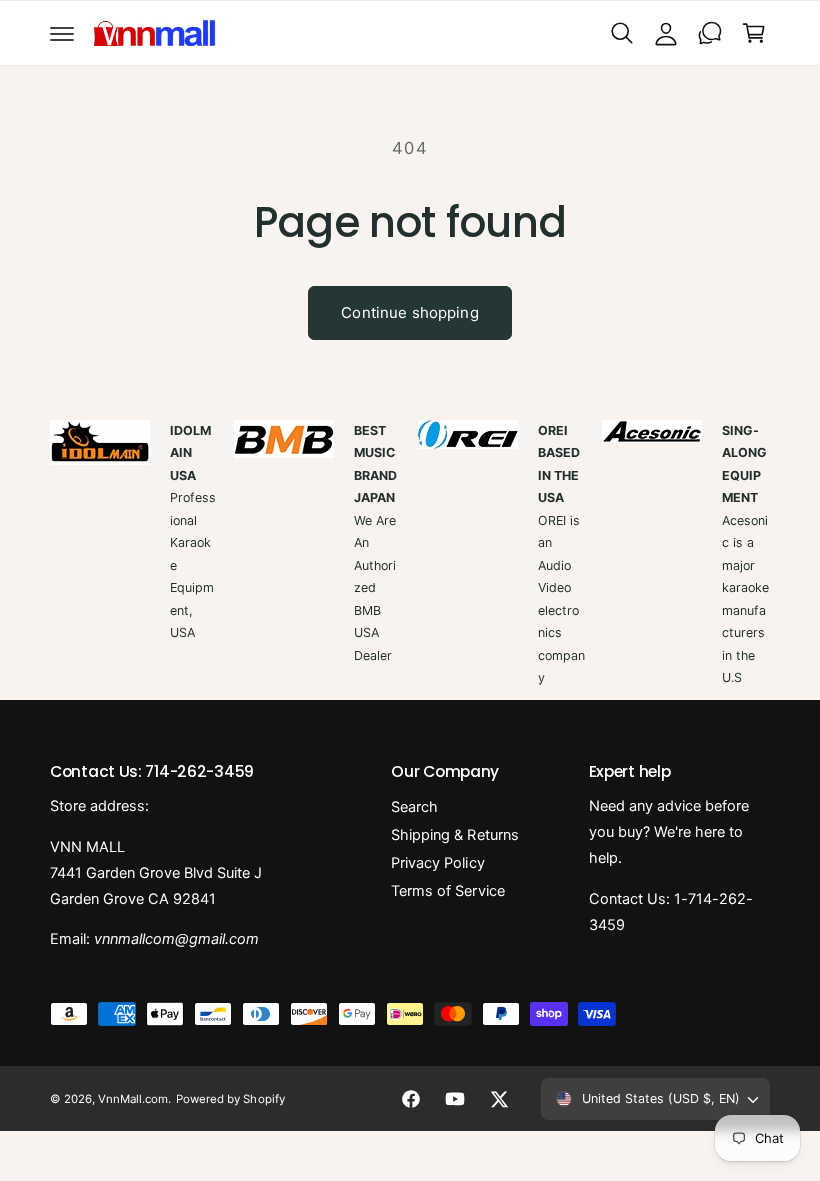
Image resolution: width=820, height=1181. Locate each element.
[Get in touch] (710, 33)
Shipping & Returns (454, 835)
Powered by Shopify (230, 1099)
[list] (410, 555)
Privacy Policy (437, 863)
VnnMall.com (133, 1099)
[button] (62, 33)
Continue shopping (410, 312)
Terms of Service (447, 891)
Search (414, 807)
